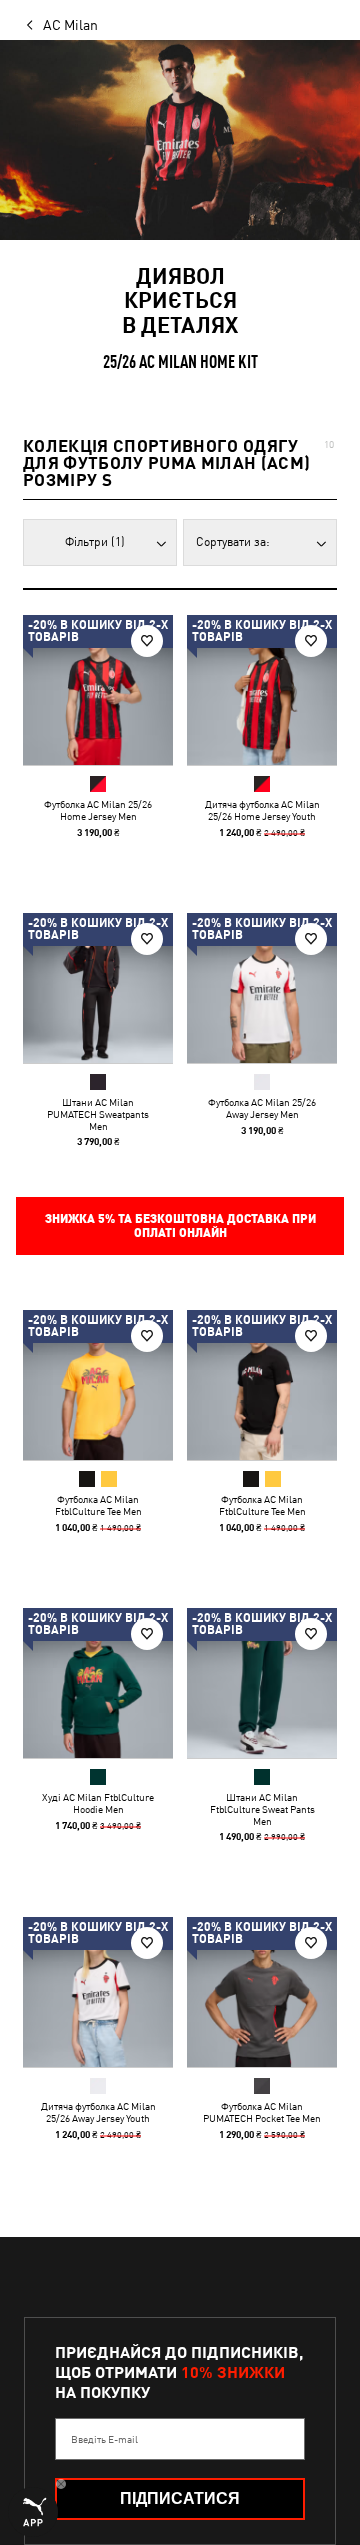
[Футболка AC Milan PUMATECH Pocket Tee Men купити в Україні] (262, 1992)
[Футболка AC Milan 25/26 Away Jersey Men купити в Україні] (262, 988)
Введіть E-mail (104, 2439)
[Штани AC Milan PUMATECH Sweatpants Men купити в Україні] (98, 988)
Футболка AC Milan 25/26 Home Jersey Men (98, 810)
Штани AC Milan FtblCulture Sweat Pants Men (262, 1809)
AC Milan (70, 25)
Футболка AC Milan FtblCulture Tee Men (98, 1505)
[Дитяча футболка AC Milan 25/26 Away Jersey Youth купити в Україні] (98, 1992)
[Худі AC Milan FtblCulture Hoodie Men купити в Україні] (98, 1683)
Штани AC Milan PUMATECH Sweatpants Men (98, 1114)
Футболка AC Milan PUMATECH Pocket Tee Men (262, 2112)
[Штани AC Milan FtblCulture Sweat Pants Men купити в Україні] (262, 1683)
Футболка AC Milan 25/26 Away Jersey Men (262, 1108)
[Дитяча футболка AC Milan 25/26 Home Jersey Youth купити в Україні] (262, 690)
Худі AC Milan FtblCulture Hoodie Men (98, 1803)
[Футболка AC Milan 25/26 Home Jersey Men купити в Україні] (98, 690)
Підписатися (180, 2498)
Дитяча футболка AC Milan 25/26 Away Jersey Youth (98, 2112)
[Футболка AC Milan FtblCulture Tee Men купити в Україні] (98, 1385)
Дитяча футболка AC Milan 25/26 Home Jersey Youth (262, 810)
